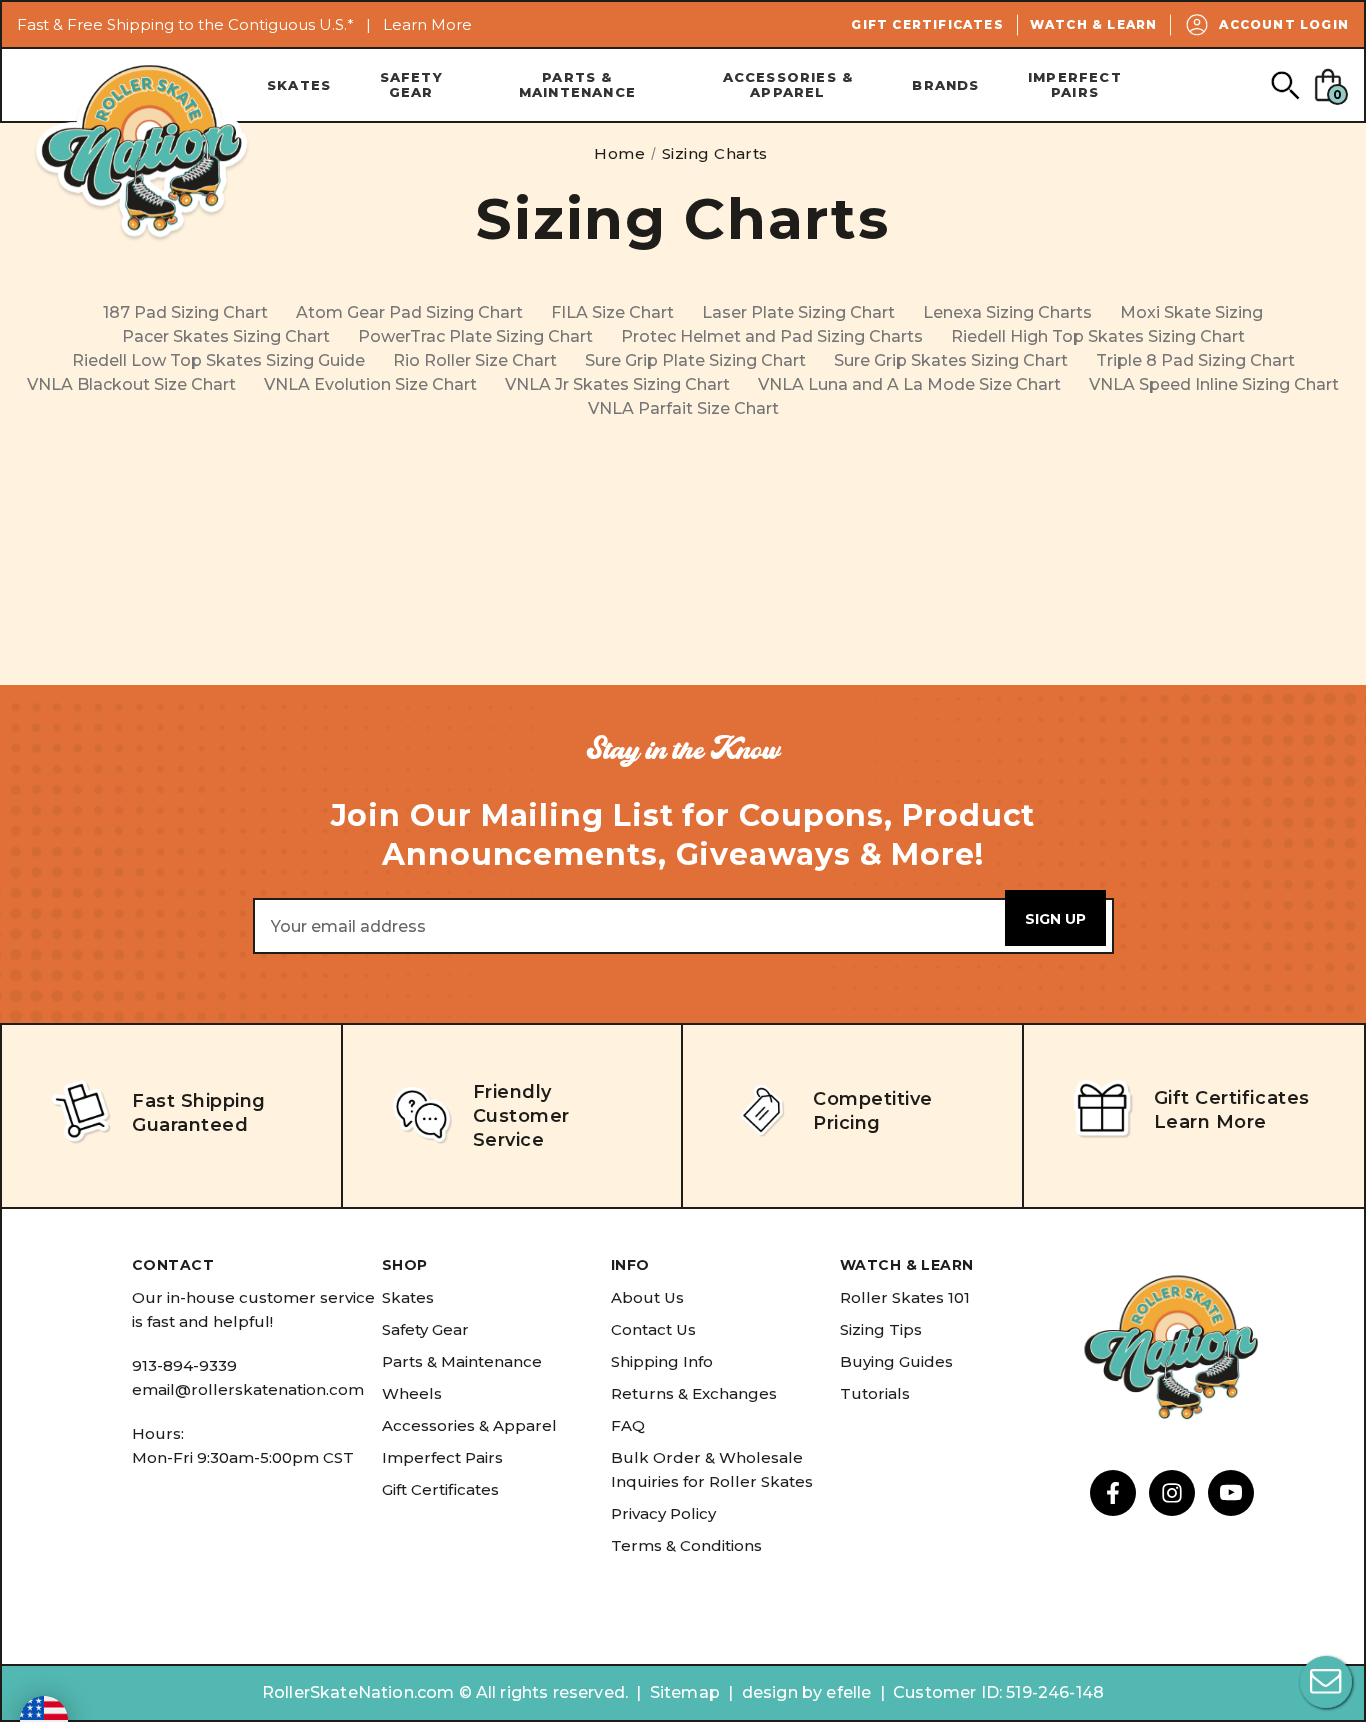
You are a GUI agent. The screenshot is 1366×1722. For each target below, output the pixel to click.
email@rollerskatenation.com (248, 1389)
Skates (299, 85)
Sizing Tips (881, 1329)
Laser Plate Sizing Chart (798, 312)
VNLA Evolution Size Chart (370, 384)
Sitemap (685, 1692)
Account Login (1284, 24)
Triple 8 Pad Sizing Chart (1195, 360)
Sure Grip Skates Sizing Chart (951, 360)
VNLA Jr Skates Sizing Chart (617, 384)
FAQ (628, 1425)
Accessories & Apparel (788, 84)
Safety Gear (411, 84)
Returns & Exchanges (694, 1393)
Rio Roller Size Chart (475, 360)
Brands (945, 85)
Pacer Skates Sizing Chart (226, 336)
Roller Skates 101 (905, 1297)
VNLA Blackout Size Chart (131, 384)
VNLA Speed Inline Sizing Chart (1214, 384)
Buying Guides (896, 1361)
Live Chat (1326, 1682)
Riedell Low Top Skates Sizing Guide (218, 360)
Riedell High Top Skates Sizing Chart (1098, 336)
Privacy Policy (663, 1513)
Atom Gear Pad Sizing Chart (409, 312)
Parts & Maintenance (577, 84)
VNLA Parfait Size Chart (683, 408)
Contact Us (653, 1329)
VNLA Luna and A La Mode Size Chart (909, 384)
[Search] (1284, 84)
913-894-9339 (184, 1365)
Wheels (412, 1393)
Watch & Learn (1094, 24)
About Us (647, 1297)
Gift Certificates (927, 24)
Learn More (427, 24)
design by (782, 1692)
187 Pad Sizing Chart (185, 312)
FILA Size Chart (612, 312)
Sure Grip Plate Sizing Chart (695, 360)
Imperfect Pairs (1075, 84)
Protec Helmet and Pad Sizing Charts (772, 336)
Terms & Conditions (686, 1545)
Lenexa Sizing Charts (1007, 312)
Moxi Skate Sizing (1191, 312)
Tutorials (875, 1393)
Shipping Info (662, 1361)
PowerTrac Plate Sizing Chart (475, 336)
